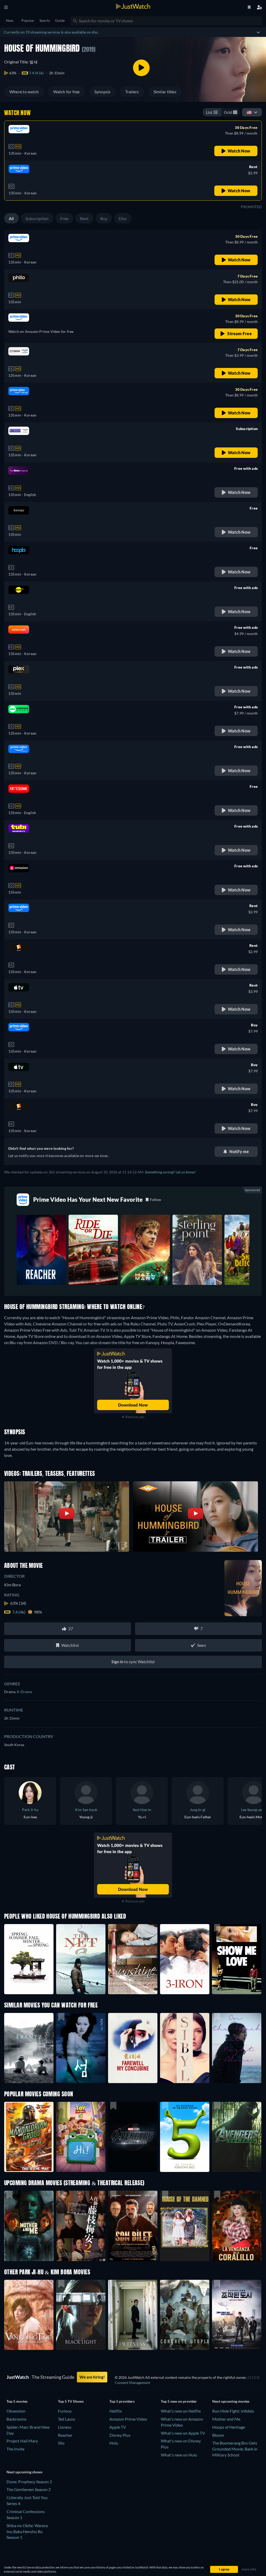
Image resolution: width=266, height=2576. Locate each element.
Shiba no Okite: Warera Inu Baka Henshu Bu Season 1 (27, 2531)
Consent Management (132, 2383)
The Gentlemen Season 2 (29, 2489)
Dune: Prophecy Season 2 (29, 2482)
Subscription (37, 218)
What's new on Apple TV (183, 2433)
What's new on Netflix (181, 2411)
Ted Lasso (66, 2419)
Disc (123, 218)
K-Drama (24, 1692)
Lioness (65, 2427)
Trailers (132, 92)
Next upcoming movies (231, 2401)
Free (64, 218)
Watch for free (66, 92)
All (11, 218)
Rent (84, 218)
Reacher (65, 2435)
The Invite (15, 2449)
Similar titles (165, 92)
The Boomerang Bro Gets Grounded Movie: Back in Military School (235, 2449)
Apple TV (118, 2427)
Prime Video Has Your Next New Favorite (88, 1200)
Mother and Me (226, 2419)
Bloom (218, 2435)
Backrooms (16, 2419)
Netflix (116, 2411)
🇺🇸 (249, 112)
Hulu (114, 2443)
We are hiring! (92, 2377)
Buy (104, 218)
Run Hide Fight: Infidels (233, 2411)
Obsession (16, 2411)
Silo (61, 2443)
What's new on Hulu (179, 2455)
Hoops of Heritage (229, 2427)
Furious (65, 2411)
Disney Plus (120, 2435)
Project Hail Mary (22, 2441)
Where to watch (24, 92)
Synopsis (102, 92)
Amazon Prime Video (128, 2419)
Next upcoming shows (24, 2472)
